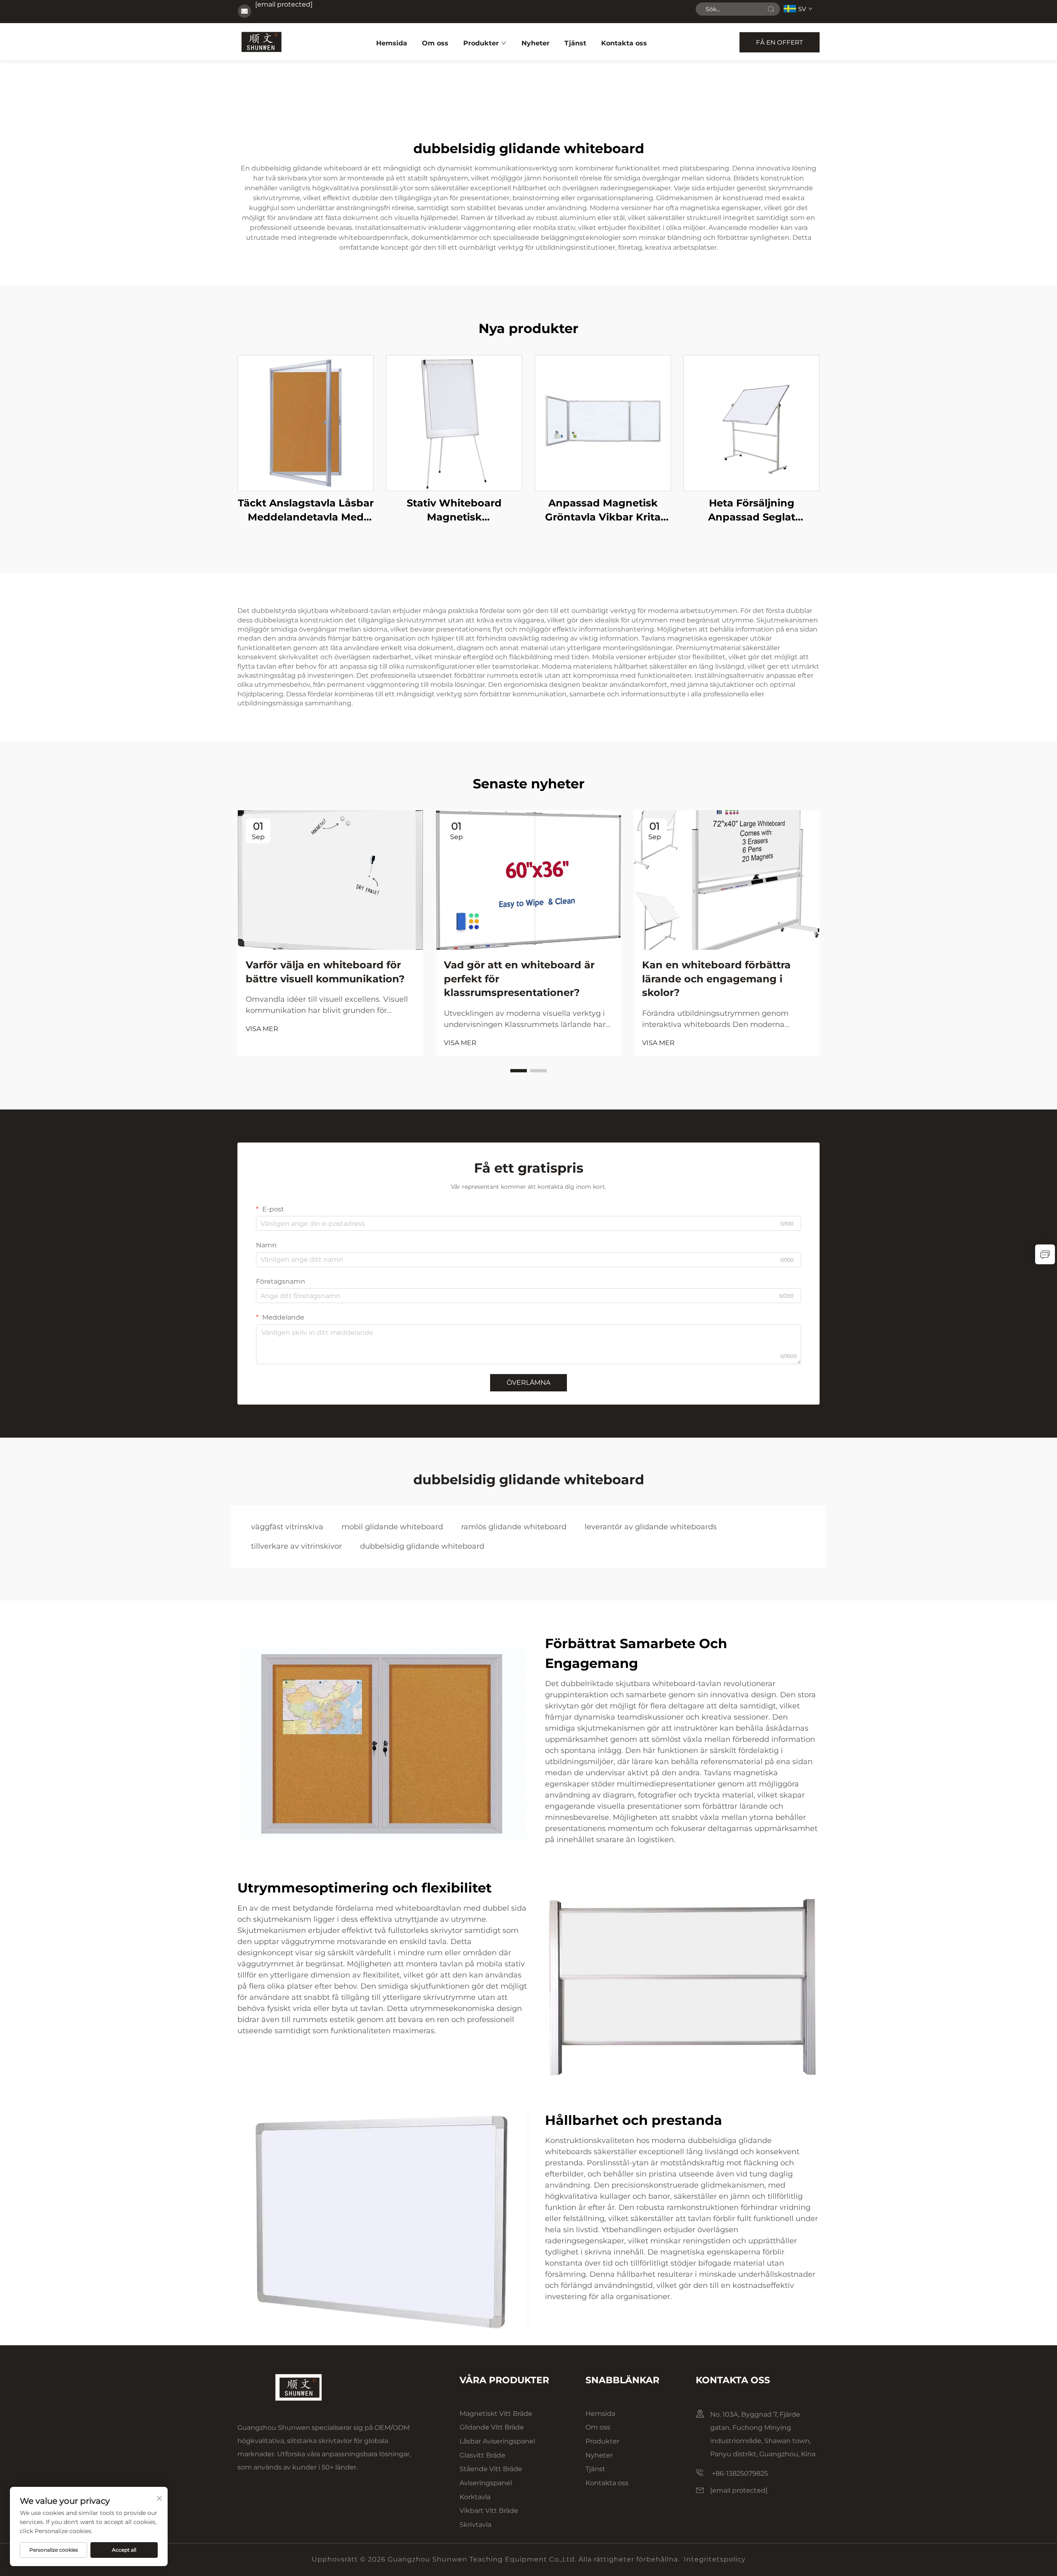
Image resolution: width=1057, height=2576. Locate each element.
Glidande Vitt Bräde (492, 2427)
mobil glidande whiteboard (392, 1527)
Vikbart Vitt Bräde (489, 2511)
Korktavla (475, 2497)
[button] (519, 1071)
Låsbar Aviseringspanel (497, 2441)
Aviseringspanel (486, 2483)
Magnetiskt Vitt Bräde (496, 2414)
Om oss (435, 43)
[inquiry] (1045, 1254)
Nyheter (536, 43)
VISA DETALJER (306, 423)
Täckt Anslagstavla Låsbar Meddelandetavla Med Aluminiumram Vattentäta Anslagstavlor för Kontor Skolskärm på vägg (306, 510)
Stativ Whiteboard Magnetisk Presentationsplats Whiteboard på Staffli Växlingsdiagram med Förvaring (454, 510)
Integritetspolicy (715, 2559)
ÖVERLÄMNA (528, 1383)
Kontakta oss (624, 43)
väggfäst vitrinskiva (287, 1527)
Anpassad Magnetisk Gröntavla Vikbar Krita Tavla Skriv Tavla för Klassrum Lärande (603, 510)
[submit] (771, 9)
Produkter (481, 43)
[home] (261, 42)
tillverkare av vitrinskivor (296, 1546)
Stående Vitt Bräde (491, 2469)
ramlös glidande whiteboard (514, 1527)
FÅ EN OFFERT (780, 42)
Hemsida (392, 43)
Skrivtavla (475, 2525)
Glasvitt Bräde (482, 2455)
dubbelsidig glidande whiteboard (422, 1546)
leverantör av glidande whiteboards (651, 1527)
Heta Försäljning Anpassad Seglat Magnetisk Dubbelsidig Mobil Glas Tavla (752, 510)
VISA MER (262, 1029)
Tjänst (575, 43)
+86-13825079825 (739, 2473)
